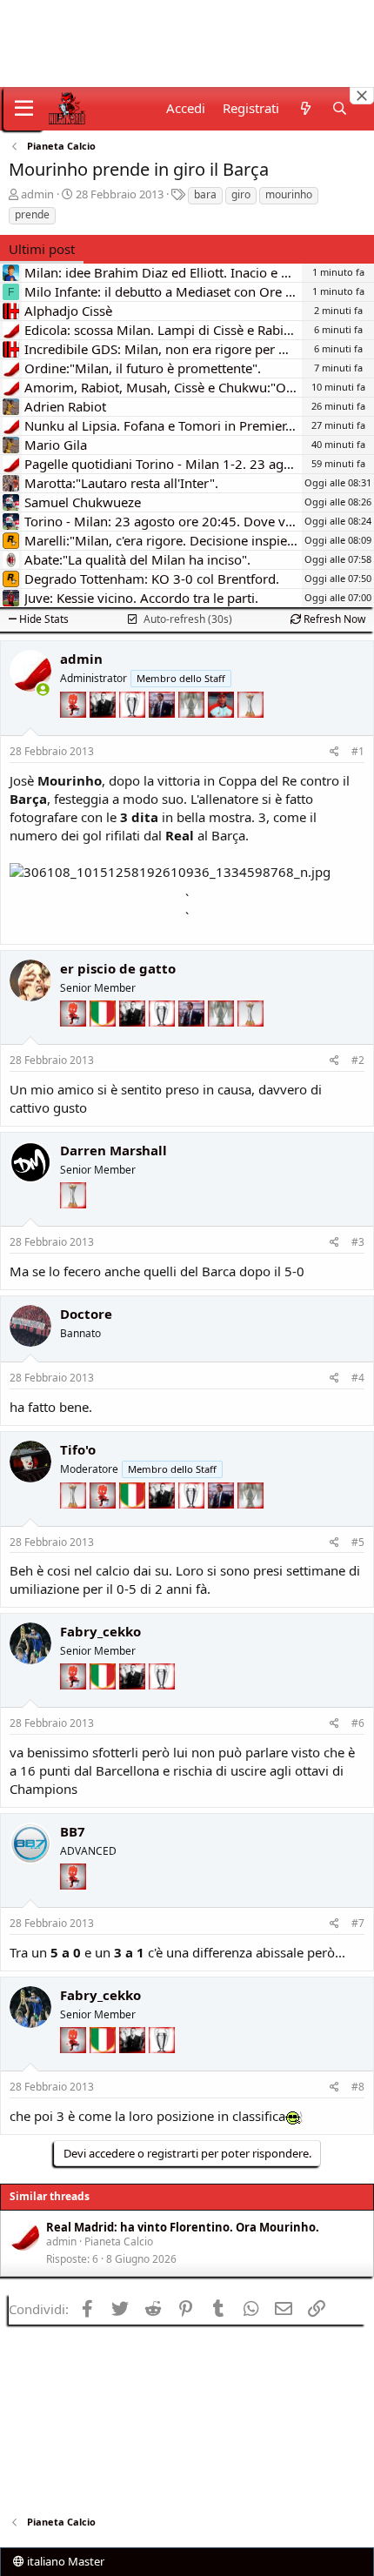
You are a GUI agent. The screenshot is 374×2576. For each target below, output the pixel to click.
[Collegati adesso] (43, 689)
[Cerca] (340, 108)
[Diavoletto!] (75, 731)
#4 (358, 1378)
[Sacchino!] (223, 731)
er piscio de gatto (118, 968)
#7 (358, 1923)
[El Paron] (104, 731)
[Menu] (24, 109)
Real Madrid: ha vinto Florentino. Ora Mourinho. (183, 2227)
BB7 (73, 1831)
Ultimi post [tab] (42, 249)
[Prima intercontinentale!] (250, 731)
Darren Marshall (114, 1150)
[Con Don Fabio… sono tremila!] (164, 731)
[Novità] (305, 108)
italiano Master (64, 2561)
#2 (358, 1060)
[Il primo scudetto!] (104, 1040)
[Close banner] (362, 96)
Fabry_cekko (100, 1631)
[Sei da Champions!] (134, 731)
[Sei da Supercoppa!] (193, 731)
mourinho (289, 194)
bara (205, 194)
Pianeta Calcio (119, 2241)
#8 (358, 2087)
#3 (358, 1242)
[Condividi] (334, 752)
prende (32, 214)
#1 (358, 751)
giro (241, 194)
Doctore (86, 1314)
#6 (358, 1723)
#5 (358, 1542)
